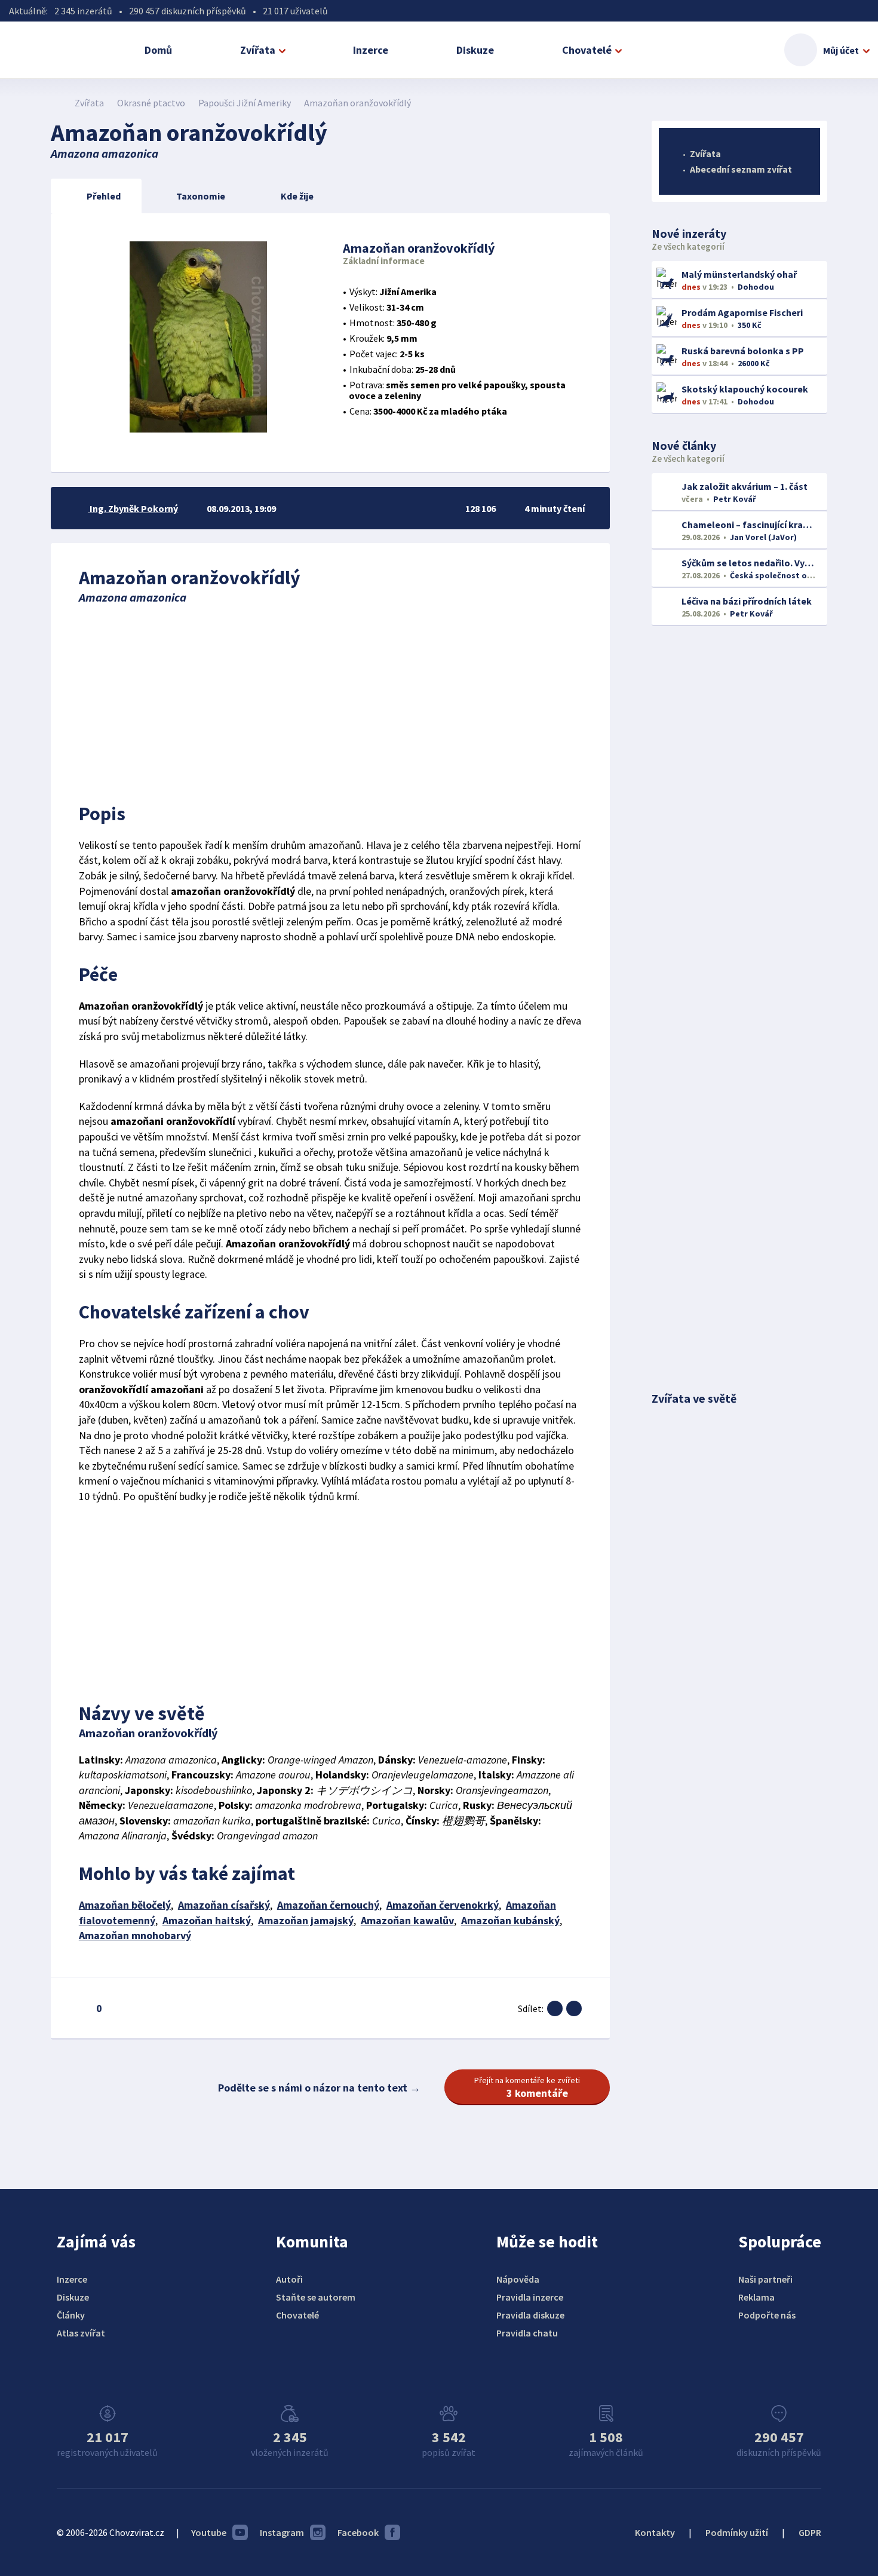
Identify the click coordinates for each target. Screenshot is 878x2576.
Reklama (756, 2297)
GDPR (810, 2532)
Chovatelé (587, 50)
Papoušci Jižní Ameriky (245, 103)
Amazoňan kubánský (510, 1920)
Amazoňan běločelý (125, 1905)
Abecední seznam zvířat (741, 169)
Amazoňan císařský (224, 1905)
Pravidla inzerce (530, 2297)
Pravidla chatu (527, 2333)
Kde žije (297, 196)
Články (71, 2315)
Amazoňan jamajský (306, 1920)
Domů (158, 50)
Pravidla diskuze (530, 2315)
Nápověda (518, 2279)
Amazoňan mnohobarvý (135, 1935)
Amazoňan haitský (207, 1920)
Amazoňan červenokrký (443, 1905)
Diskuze (475, 50)
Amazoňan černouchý (328, 1905)
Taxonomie (201, 196)
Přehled (104, 196)
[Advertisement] (330, 700)
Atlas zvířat (81, 2333)
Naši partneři (765, 2279)
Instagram (282, 2532)
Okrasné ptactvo (151, 103)
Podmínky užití (737, 2532)
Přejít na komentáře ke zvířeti (527, 2087)
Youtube (209, 2532)
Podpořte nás (767, 2315)
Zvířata (258, 50)
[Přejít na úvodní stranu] (57, 103)
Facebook (358, 2532)
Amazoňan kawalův (407, 1920)
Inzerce (371, 50)
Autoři (289, 2279)
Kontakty (655, 2532)
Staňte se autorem (316, 2297)
